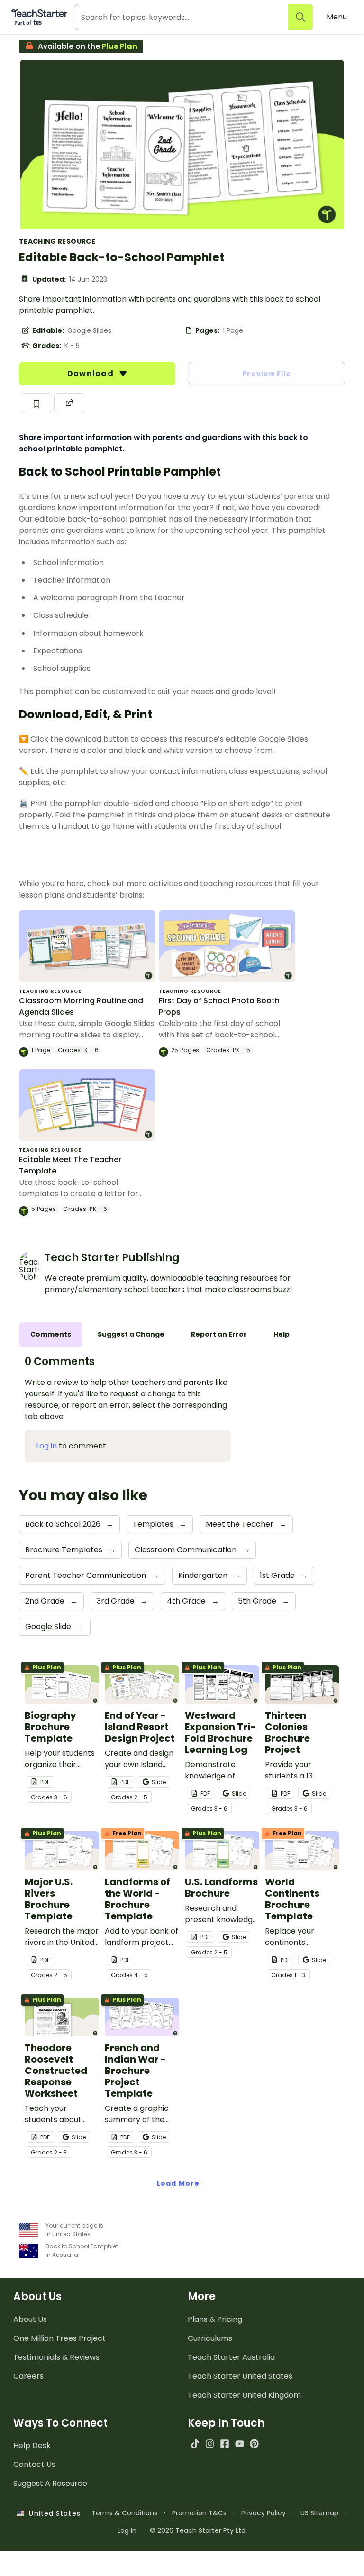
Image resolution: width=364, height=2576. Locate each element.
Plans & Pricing (215, 2319)
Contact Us (34, 2464)
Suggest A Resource (50, 2483)
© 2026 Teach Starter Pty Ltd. (198, 2530)
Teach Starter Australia (231, 2357)
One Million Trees (59, 2338)
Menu (337, 17)
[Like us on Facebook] (224, 2443)
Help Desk (32, 2445)
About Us (30, 2319)
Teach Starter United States (240, 2376)
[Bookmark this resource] (36, 403)
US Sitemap (319, 2513)
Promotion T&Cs (199, 2513)
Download (91, 373)
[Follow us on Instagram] (210, 2443)
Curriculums (210, 2338)
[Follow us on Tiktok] (195, 2443)
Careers (28, 2376)
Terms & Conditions (124, 2513)
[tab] (51, 1334)
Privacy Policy (264, 2513)
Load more (178, 2183)
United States (52, 2513)
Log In (127, 2530)
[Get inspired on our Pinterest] (254, 2443)
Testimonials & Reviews (56, 2357)
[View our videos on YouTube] (240, 2443)
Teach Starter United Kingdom (244, 2395)
